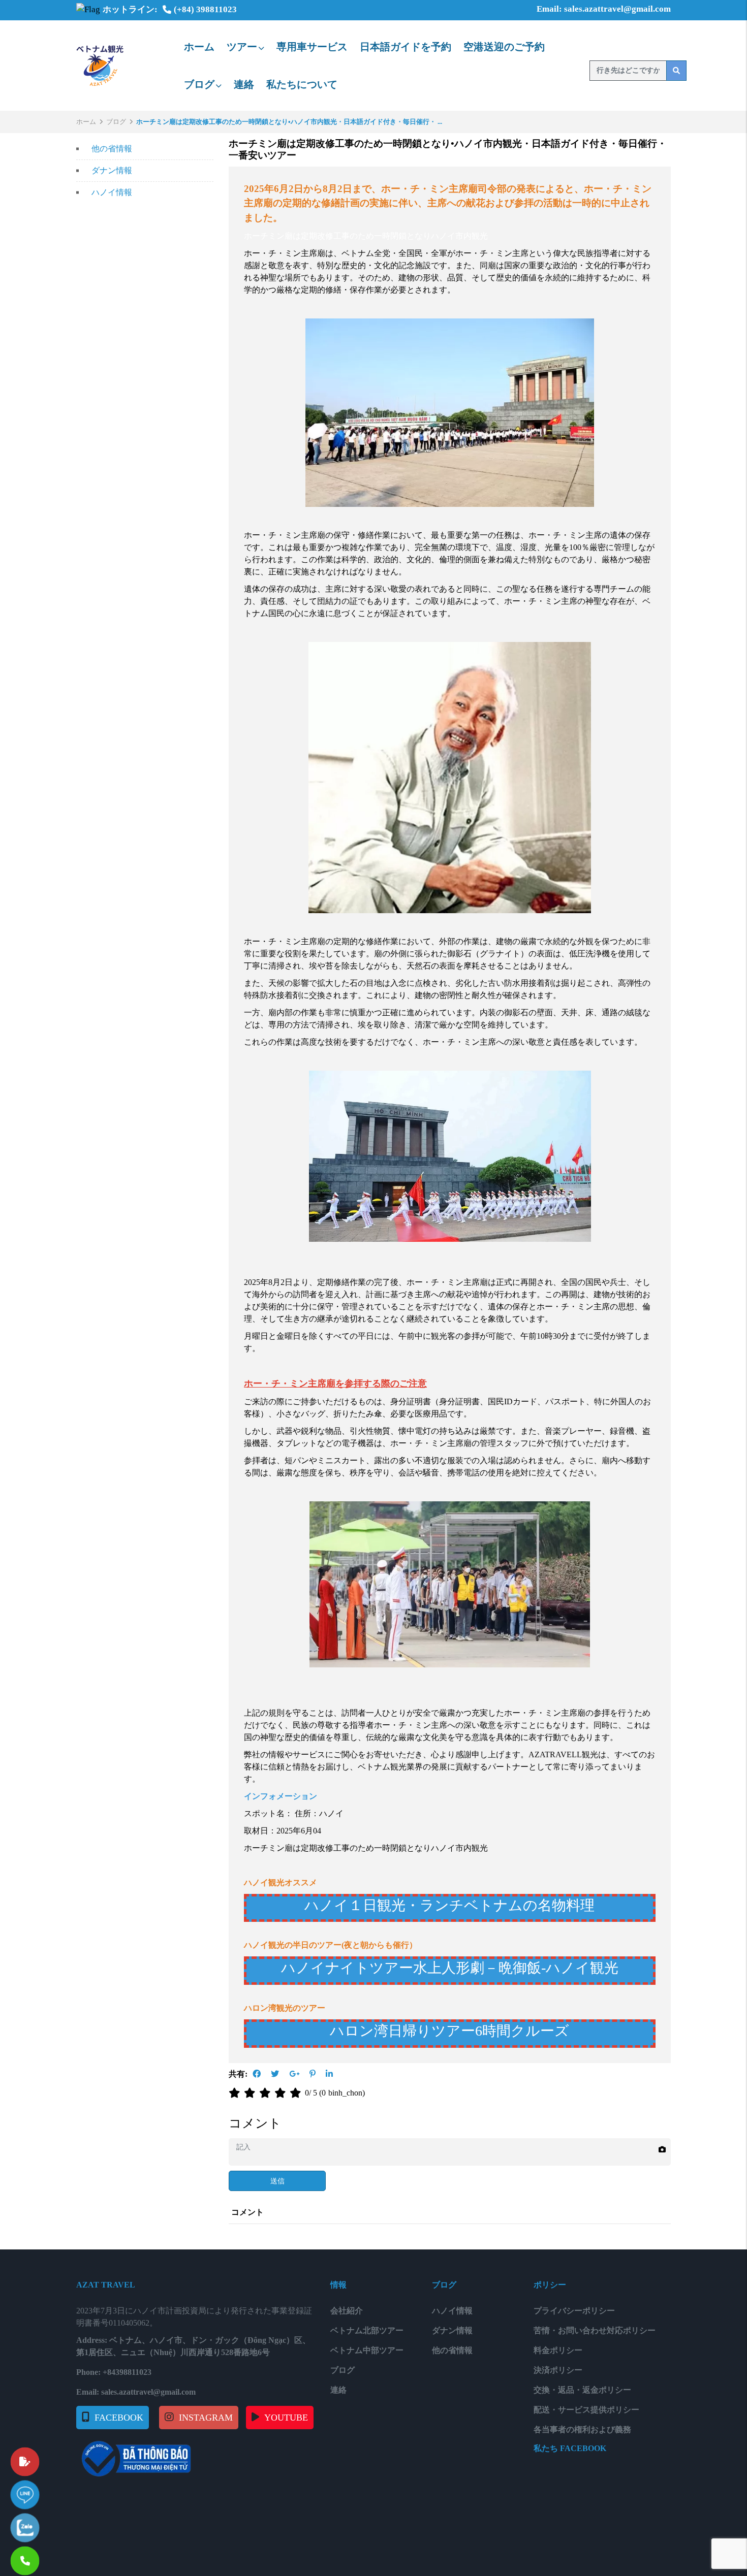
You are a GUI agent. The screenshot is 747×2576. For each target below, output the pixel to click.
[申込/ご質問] (53, 2457)
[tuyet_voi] (297, 2093)
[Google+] (294, 2074)
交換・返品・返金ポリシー (582, 2390)
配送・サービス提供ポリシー (586, 2410)
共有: (238, 2074)
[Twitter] (275, 2074)
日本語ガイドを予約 (406, 47)
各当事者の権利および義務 (582, 2429)
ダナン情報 (112, 170)
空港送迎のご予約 (504, 47)
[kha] (267, 2093)
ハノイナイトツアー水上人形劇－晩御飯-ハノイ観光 (450, 1968)
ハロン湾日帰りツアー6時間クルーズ (449, 2031)
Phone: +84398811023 (114, 2372)
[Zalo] (53, 2523)
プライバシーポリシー (574, 2311)
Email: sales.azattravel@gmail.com (604, 9)
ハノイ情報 (112, 192)
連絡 (244, 84)
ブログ (199, 84)
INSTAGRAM (206, 2418)
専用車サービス (312, 47)
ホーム (199, 47)
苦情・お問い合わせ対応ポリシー (595, 2330)
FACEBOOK (119, 2418)
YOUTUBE (286, 2418)
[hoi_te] (252, 2093)
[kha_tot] (282, 2093)
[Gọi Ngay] (53, 2556)
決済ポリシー (558, 2370)
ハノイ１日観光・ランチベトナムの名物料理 (449, 1905)
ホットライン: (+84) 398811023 (170, 9)
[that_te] (236, 2093)
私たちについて (302, 84)
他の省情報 (112, 149)
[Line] (53, 2490)
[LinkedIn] (329, 2074)
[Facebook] (257, 2074)
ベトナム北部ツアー (367, 2330)
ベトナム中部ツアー (367, 2350)
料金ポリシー (558, 2350)
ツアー (242, 47)
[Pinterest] (313, 2074)
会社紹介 (347, 2311)
